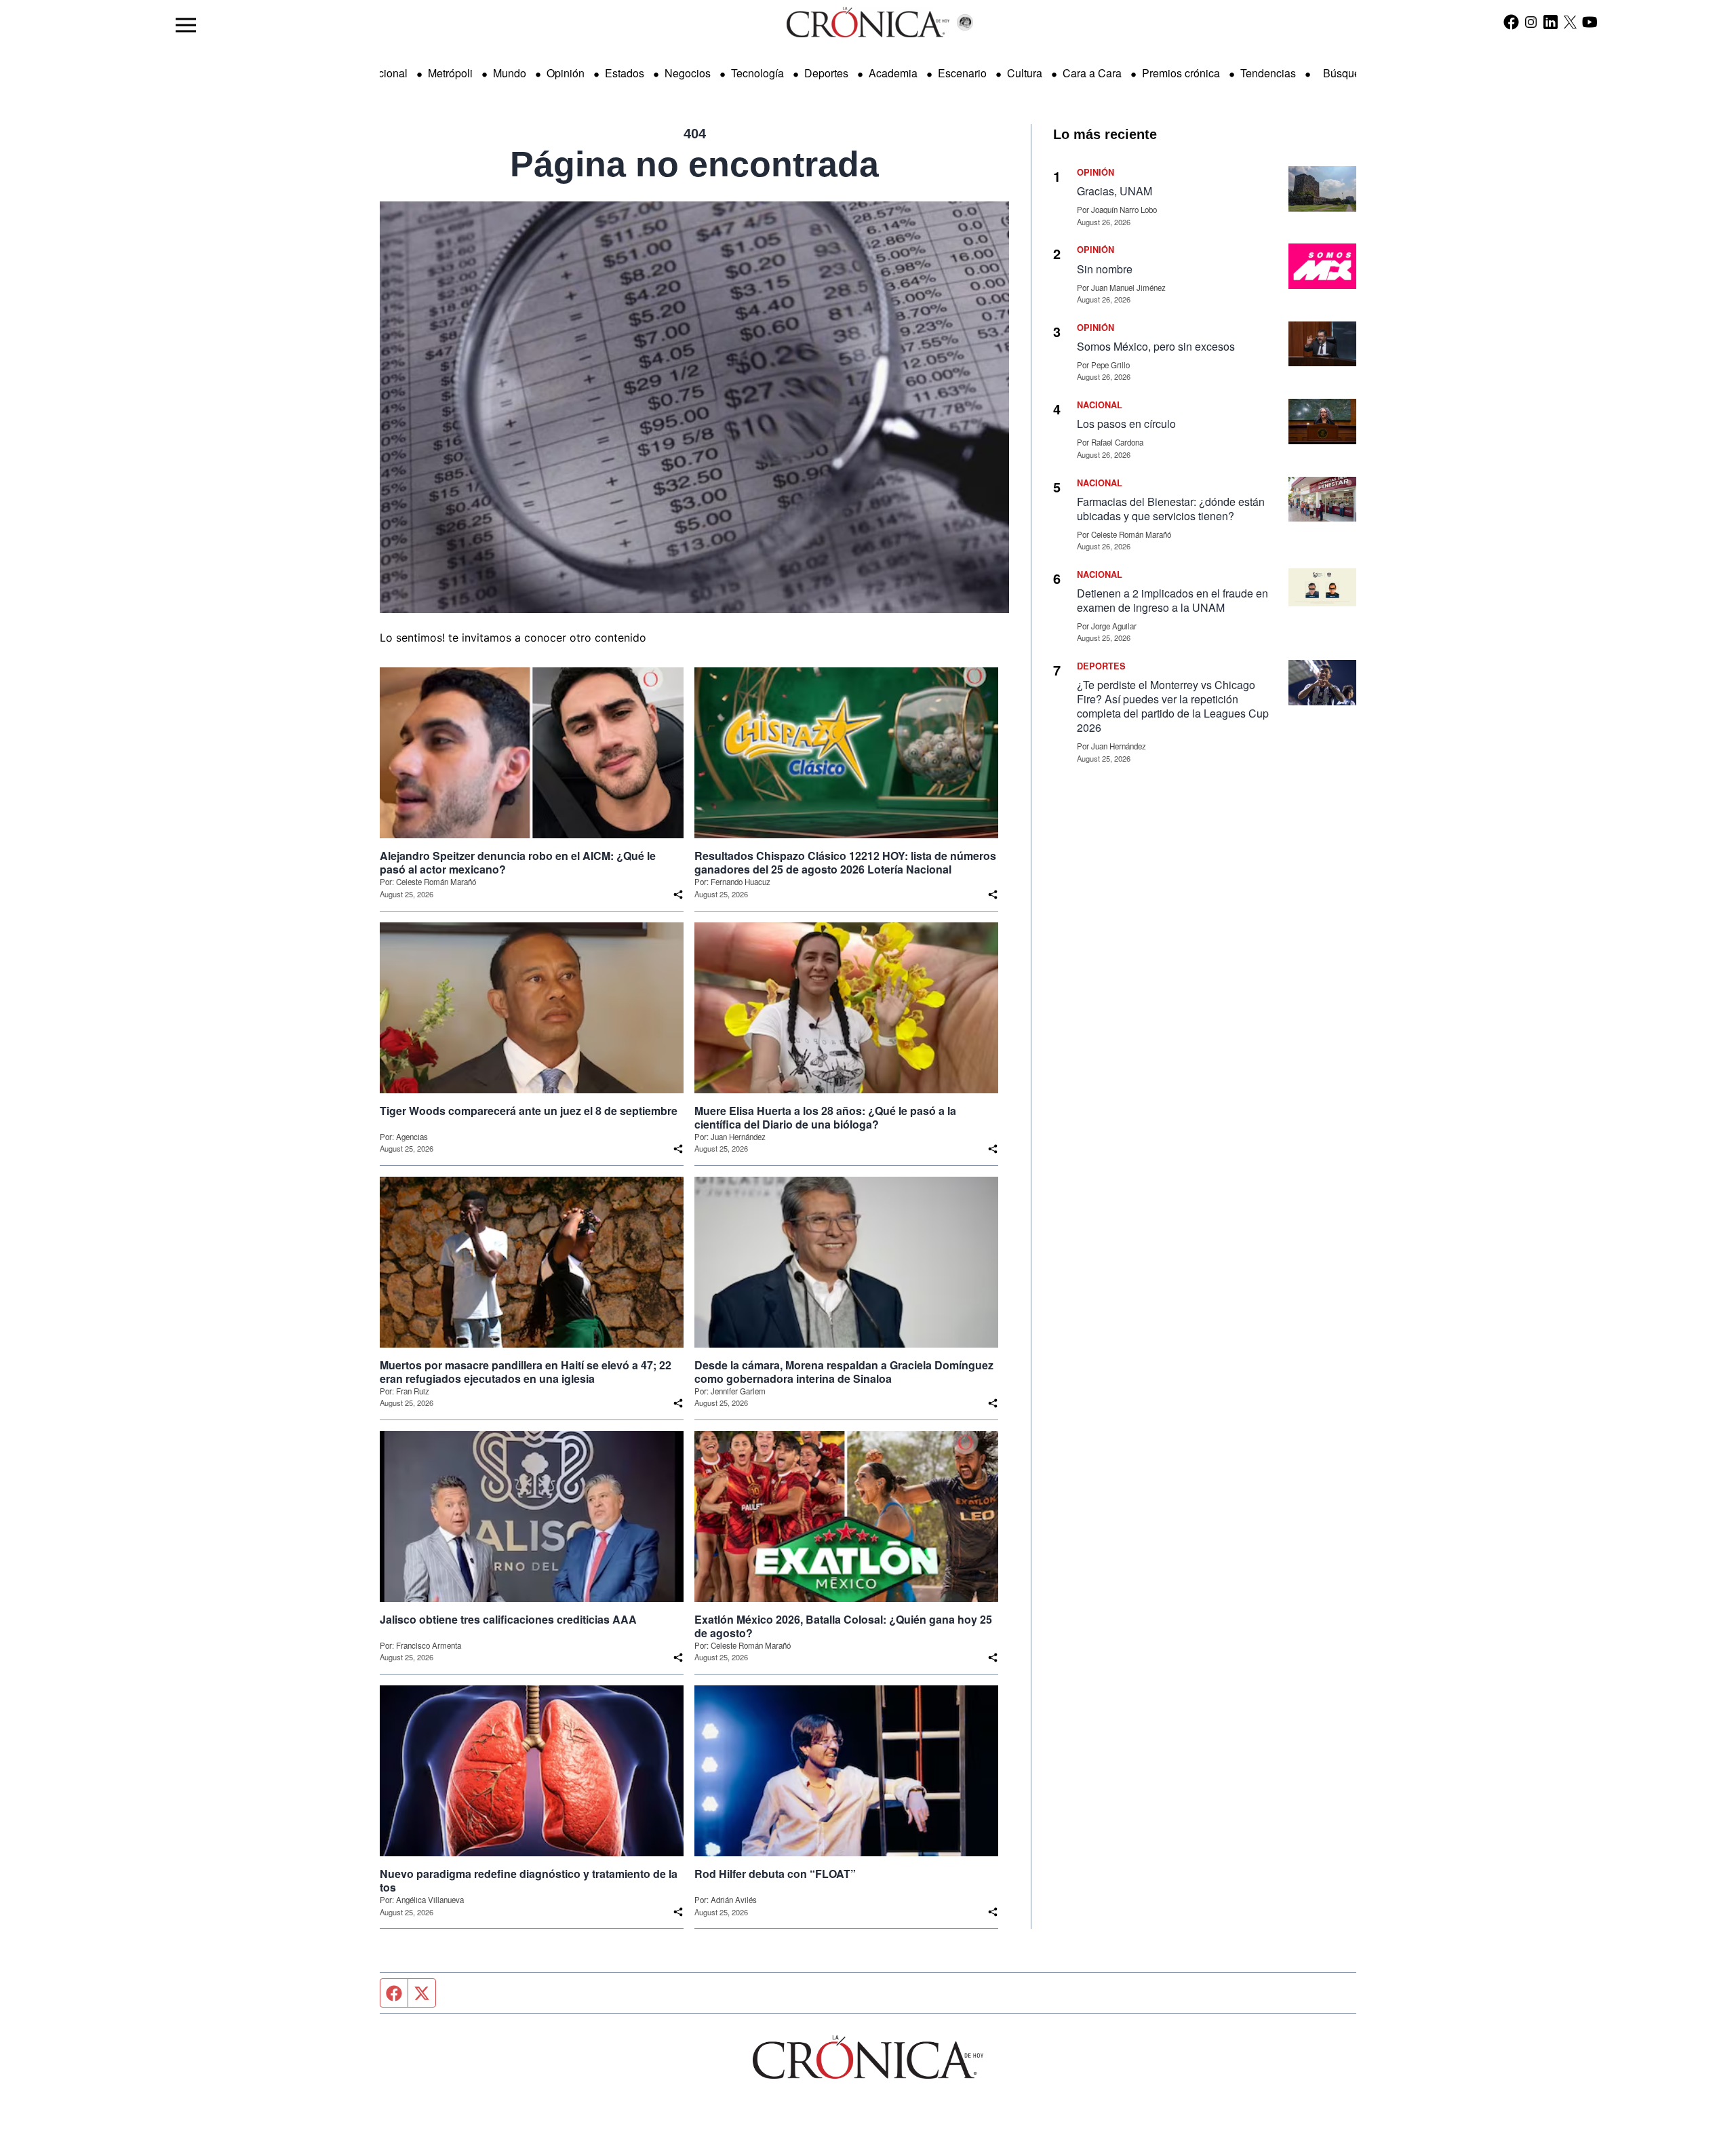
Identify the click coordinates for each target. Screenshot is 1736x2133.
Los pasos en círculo (1126, 424)
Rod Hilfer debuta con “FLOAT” (775, 1874)
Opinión (566, 73)
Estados (625, 73)
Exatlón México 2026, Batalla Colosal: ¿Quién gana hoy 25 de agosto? (843, 1626)
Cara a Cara (1092, 73)
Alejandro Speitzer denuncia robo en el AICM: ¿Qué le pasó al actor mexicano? (518, 863)
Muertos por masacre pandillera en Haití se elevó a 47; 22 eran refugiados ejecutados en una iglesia (526, 1372)
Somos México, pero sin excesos (1156, 346)
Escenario (962, 73)
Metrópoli (450, 73)
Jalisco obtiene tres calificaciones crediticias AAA (508, 1620)
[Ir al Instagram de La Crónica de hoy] (1531, 22)
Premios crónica (1181, 73)
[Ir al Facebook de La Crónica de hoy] (1511, 22)
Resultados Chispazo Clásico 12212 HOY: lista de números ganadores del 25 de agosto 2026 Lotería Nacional (845, 863)
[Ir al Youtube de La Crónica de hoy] (1590, 22)
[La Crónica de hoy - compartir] (678, 895)
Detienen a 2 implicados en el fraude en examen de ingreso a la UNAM (1172, 600)
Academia (893, 73)
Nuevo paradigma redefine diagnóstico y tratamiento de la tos (529, 1881)
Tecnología (757, 73)
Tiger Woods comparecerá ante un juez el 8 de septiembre (529, 1111)
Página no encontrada (694, 164)
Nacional (386, 73)
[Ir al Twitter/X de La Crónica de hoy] (1570, 22)
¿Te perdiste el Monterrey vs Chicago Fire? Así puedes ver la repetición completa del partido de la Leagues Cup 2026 (1173, 706)
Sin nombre (1105, 269)
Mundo (510, 73)
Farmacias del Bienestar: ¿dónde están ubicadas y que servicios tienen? (1171, 509)
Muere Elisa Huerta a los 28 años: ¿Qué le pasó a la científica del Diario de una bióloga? (825, 1118)
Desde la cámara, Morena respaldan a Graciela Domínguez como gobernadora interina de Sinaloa (844, 1372)
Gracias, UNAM (1114, 191)
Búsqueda (1348, 73)
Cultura (1025, 73)
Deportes (826, 73)
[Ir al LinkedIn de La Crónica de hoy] (1551, 22)
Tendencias (1268, 73)
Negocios (688, 73)
